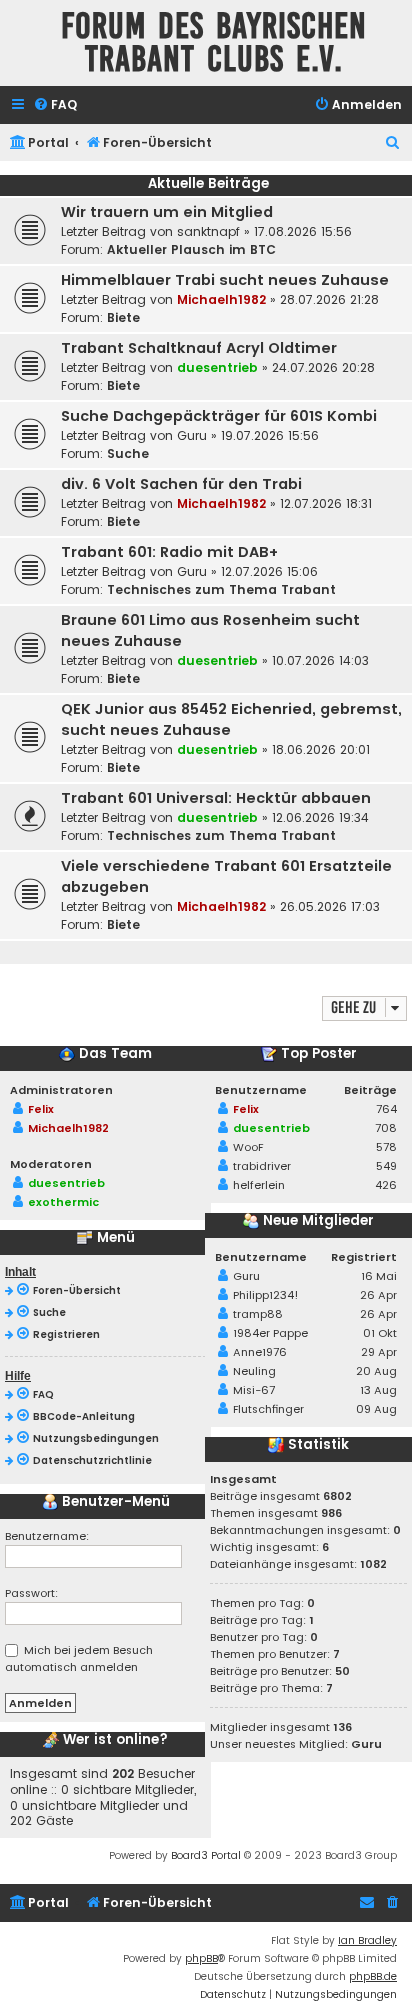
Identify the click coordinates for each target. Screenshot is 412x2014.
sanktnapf (208, 231)
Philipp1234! (266, 1295)
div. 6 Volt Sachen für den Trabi (181, 484)
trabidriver (262, 1166)
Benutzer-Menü (114, 1502)
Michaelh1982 (221, 299)
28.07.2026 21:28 (329, 299)
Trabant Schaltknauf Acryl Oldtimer (199, 348)
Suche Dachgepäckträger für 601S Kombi (219, 416)
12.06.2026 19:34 (320, 817)
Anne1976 (260, 1352)
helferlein (259, 1185)
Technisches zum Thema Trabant (221, 589)
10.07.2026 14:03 (320, 660)
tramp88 (258, 1314)
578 (386, 1147)
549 (386, 1166)
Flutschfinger (268, 1409)
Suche (128, 453)
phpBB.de (373, 1976)
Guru (192, 435)
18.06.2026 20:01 (321, 749)
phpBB (201, 1958)
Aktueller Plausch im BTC (191, 249)
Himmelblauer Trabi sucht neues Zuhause (225, 280)
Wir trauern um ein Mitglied (167, 212)
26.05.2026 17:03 (330, 906)
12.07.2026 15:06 (269, 571)
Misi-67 (254, 1390)
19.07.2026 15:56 (270, 435)
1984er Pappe (270, 1333)
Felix (41, 1109)
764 (386, 1109)
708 (386, 1128)
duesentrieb (217, 367)
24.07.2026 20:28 (323, 367)
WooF (248, 1147)
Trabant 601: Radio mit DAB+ (169, 552)
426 (386, 1185)
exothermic (63, 1202)
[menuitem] (55, 105)
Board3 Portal (206, 1855)
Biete (123, 317)
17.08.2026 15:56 (303, 231)
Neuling (254, 1371)
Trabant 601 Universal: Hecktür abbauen (216, 798)
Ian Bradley (367, 1940)
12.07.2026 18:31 (326, 503)
